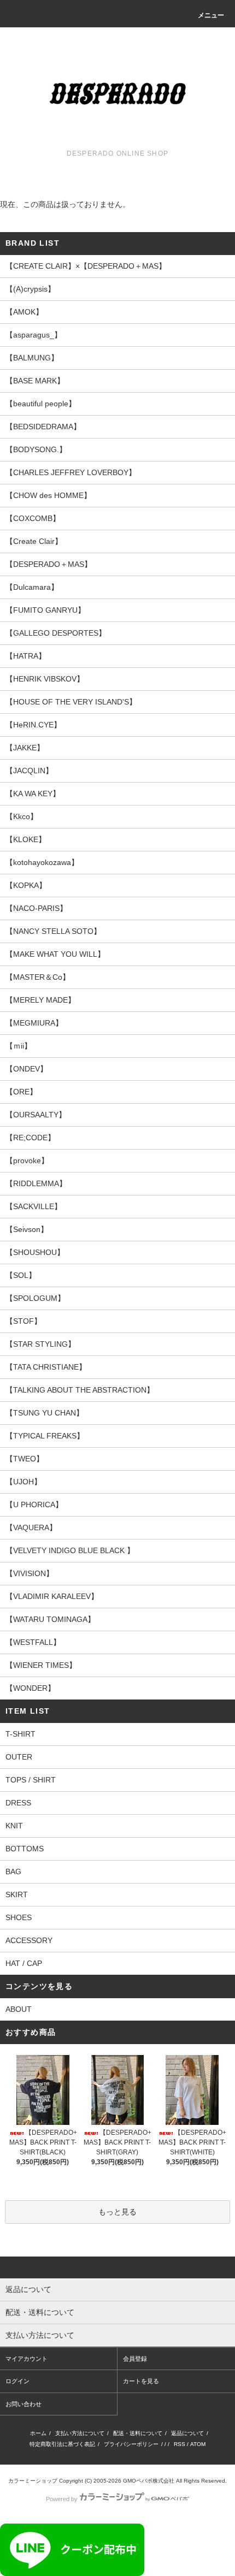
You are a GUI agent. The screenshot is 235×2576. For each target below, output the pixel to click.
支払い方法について (80, 2433)
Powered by (62, 2499)
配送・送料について (138, 2433)
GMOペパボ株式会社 (149, 2481)
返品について (187, 2433)
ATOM (198, 2444)
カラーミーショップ (33, 2481)
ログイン (17, 2381)
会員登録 (135, 2359)
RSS (180, 2444)
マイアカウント (27, 2359)
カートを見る (141, 2381)
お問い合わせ (23, 2404)
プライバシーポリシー (131, 2444)
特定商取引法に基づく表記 (62, 2444)
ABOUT (19, 2009)
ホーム (38, 2433)
